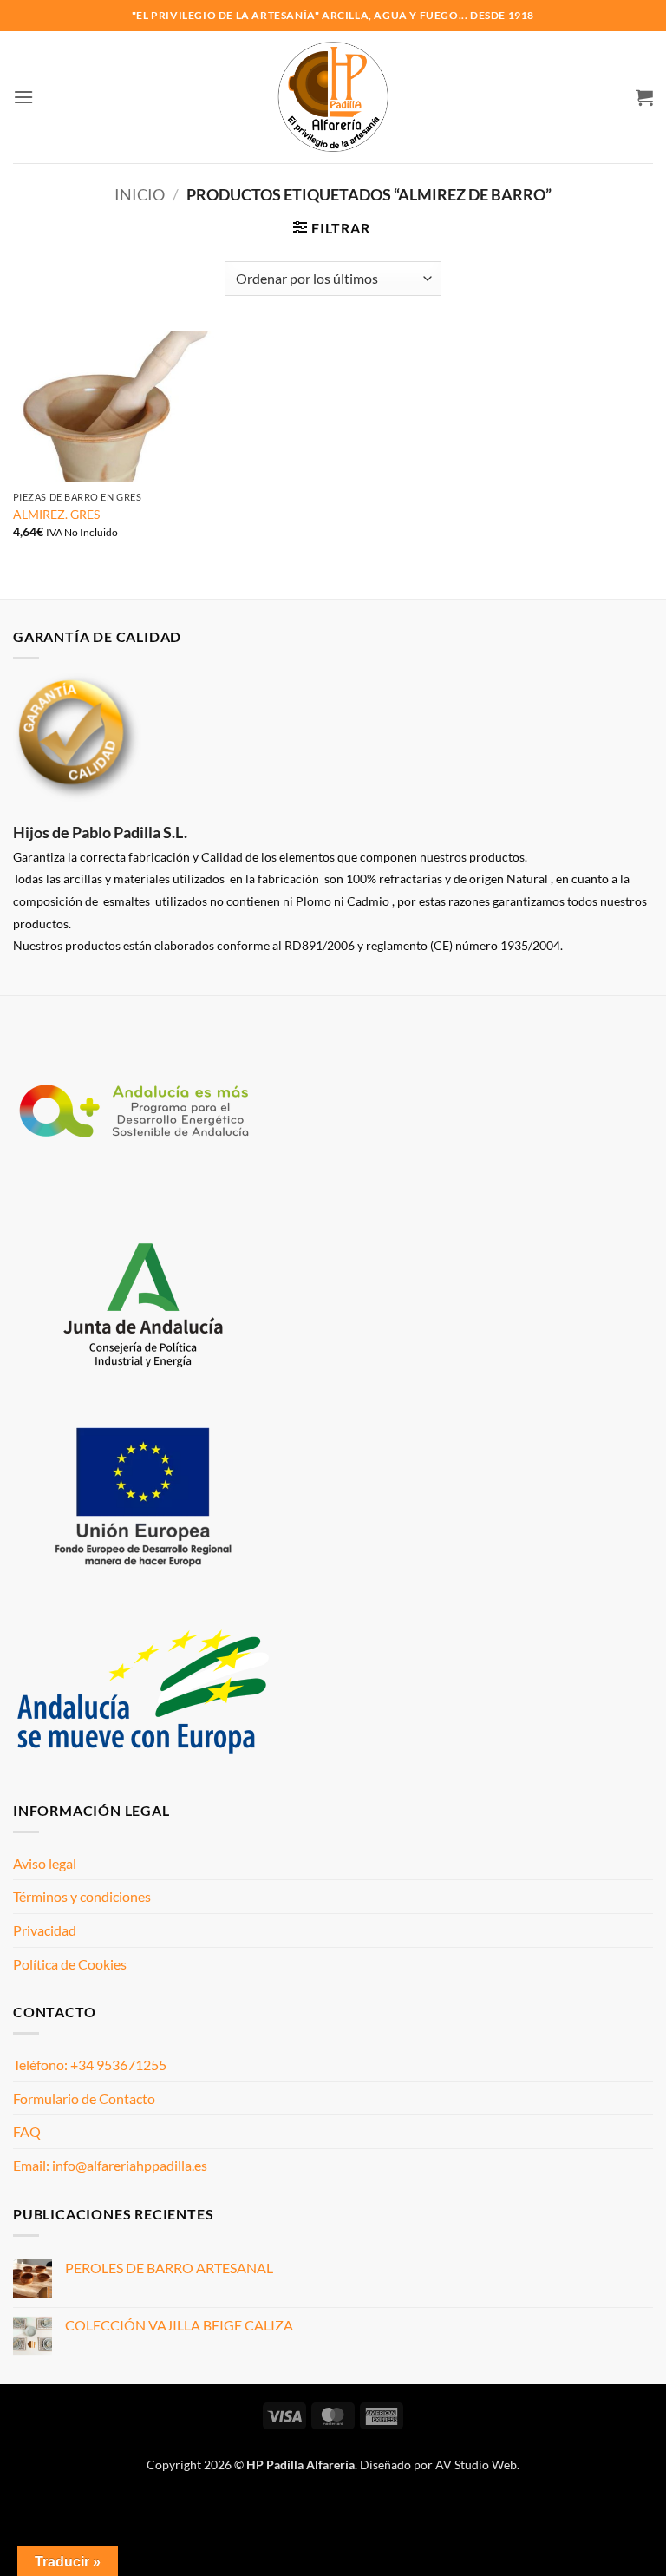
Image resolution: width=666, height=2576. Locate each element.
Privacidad (45, 1930)
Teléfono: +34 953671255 (90, 2065)
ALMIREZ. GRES (56, 514)
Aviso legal (45, 1863)
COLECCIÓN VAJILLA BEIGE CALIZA (179, 2325)
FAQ (27, 2131)
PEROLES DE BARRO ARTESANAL (169, 2268)
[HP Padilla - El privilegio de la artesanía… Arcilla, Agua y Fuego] (333, 97)
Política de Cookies (70, 1964)
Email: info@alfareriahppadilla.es (110, 2165)
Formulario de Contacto (84, 2098)
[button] (23, 97)
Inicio (140, 194)
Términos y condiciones (82, 1896)
